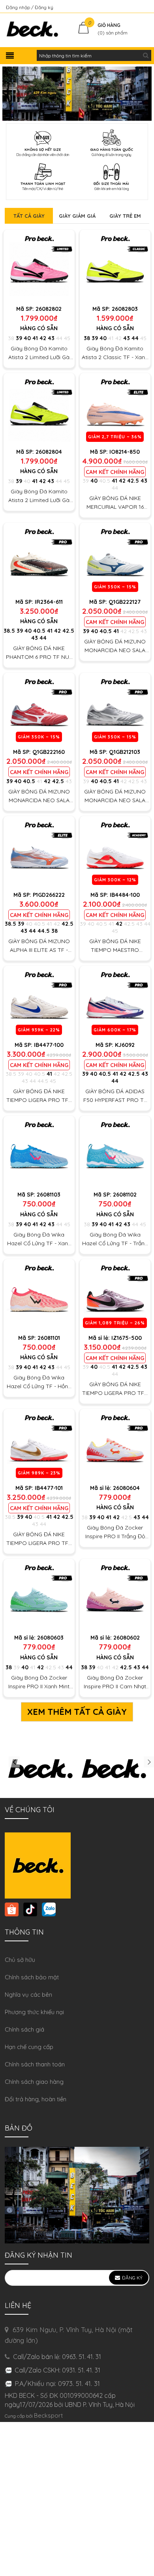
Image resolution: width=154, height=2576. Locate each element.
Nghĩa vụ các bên (28, 1995)
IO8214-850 (125, 452)
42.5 (133, 481)
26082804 (49, 452)
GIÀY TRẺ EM (125, 216)
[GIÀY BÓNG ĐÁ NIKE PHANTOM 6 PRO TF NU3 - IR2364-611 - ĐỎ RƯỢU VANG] (39, 558)
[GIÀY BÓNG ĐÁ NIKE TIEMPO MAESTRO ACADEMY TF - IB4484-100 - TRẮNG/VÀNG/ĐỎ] (115, 852)
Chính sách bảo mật (32, 1977)
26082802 (49, 309)
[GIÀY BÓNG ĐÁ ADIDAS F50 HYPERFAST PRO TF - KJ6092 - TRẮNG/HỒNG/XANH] (115, 1001)
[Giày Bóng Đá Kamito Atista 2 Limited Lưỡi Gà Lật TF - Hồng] (39, 265)
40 (27, 338)
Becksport (48, 2415)
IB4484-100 (125, 895)
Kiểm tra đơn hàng (128, 7)
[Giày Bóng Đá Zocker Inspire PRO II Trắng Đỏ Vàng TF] (115, 1444)
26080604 (126, 1488)
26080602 (127, 1638)
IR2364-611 (49, 602)
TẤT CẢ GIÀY (29, 216)
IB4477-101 (49, 1488)
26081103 (49, 1195)
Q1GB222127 (125, 602)
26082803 (125, 309)
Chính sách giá (24, 2029)
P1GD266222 (49, 895)
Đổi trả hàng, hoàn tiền (36, 2099)
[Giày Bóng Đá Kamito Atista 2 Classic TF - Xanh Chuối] (115, 265)
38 (11, 338)
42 (43, 338)
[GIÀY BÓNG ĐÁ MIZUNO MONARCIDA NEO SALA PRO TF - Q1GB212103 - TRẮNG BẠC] (115, 708)
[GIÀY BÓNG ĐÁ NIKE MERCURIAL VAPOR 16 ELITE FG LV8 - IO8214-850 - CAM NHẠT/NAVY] (115, 409)
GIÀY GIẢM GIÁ (77, 216)
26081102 (125, 1195)
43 (51, 338)
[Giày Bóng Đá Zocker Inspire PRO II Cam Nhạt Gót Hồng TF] (115, 1594)
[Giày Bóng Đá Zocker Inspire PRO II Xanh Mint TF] (39, 1594)
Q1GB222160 (49, 752)
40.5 (105, 481)
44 (59, 338)
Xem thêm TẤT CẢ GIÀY (77, 1712)
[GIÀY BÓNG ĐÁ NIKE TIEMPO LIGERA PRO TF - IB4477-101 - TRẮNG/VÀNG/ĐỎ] (39, 1444)
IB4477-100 (49, 1045)
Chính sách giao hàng (34, 2082)
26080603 (50, 1638)
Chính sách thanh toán (35, 2064)
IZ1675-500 (127, 1338)
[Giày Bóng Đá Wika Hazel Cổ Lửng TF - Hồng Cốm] (39, 1295)
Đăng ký (44, 7)
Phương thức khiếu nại (34, 2012)
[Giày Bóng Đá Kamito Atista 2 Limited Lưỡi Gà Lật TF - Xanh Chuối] (39, 409)
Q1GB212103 (125, 752)
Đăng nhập (19, 7)
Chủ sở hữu (20, 1960)
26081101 (49, 1338)
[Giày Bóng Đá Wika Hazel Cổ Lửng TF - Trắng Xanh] (115, 1151)
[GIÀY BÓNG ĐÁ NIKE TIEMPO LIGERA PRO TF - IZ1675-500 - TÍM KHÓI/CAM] (115, 1295)
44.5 (44, 931)
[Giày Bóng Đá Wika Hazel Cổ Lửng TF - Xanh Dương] (39, 1151)
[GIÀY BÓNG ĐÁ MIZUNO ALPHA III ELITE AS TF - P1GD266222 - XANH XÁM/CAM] (39, 852)
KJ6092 (125, 1045)
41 (35, 338)
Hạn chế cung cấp (29, 2047)
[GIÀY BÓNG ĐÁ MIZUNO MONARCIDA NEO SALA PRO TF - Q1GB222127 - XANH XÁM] (115, 558)
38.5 (9, 631)
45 (67, 338)
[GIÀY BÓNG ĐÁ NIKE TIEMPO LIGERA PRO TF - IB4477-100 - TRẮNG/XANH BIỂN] (39, 1001)
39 (19, 338)
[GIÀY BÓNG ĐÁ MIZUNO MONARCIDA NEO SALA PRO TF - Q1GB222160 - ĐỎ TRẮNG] (39, 708)
